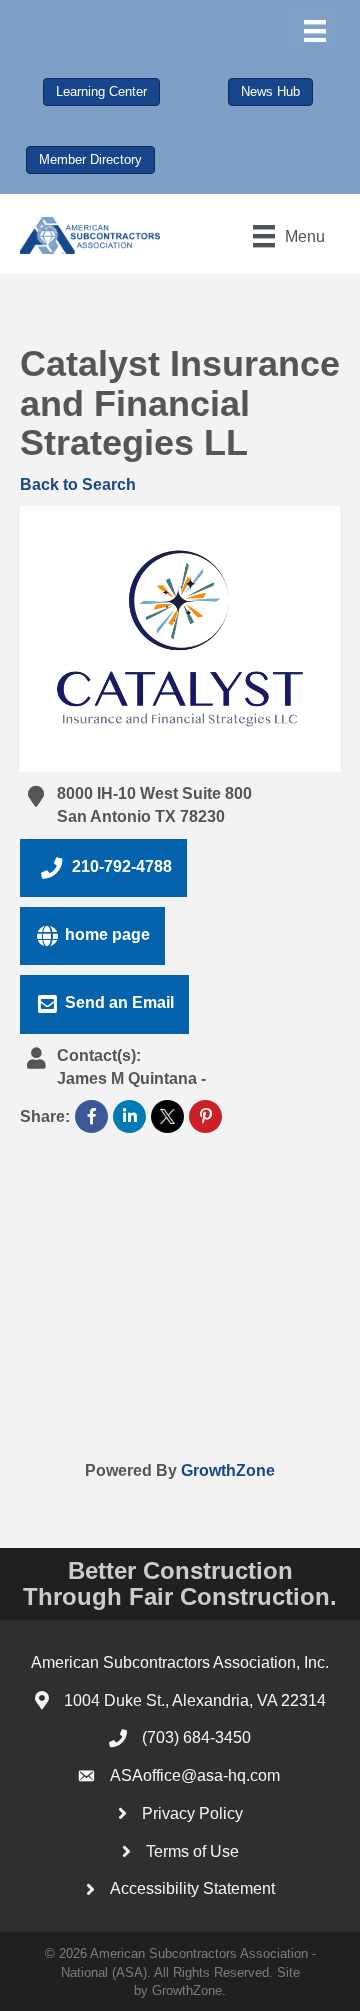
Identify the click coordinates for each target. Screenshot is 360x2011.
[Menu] (315, 31)
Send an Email (119, 1003)
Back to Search (78, 484)
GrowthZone (228, 1470)
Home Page (107, 934)
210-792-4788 (122, 866)
